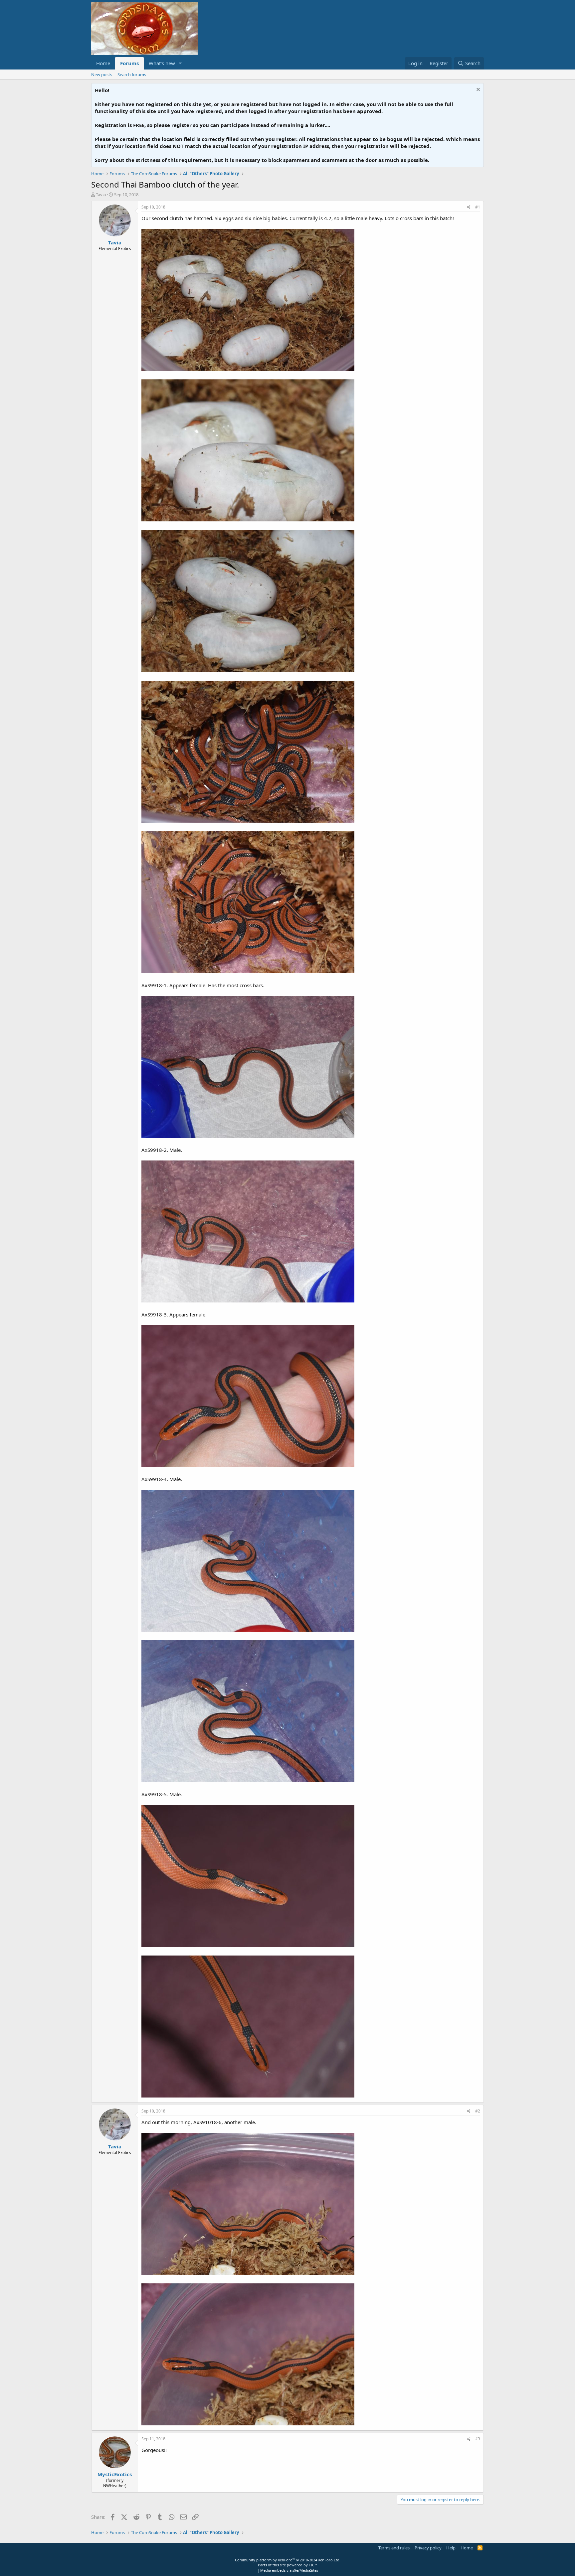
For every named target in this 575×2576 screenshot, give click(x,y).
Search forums (132, 74)
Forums (129, 63)
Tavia (101, 195)
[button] (180, 63)
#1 (478, 207)
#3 (478, 2439)
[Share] (469, 207)
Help (451, 2548)
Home (103, 63)
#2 (478, 2111)
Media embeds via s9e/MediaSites (289, 2570)
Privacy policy (428, 2548)
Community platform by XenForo (288, 2560)
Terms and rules (394, 2548)
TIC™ (313, 2565)
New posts (102, 74)
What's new (162, 63)
